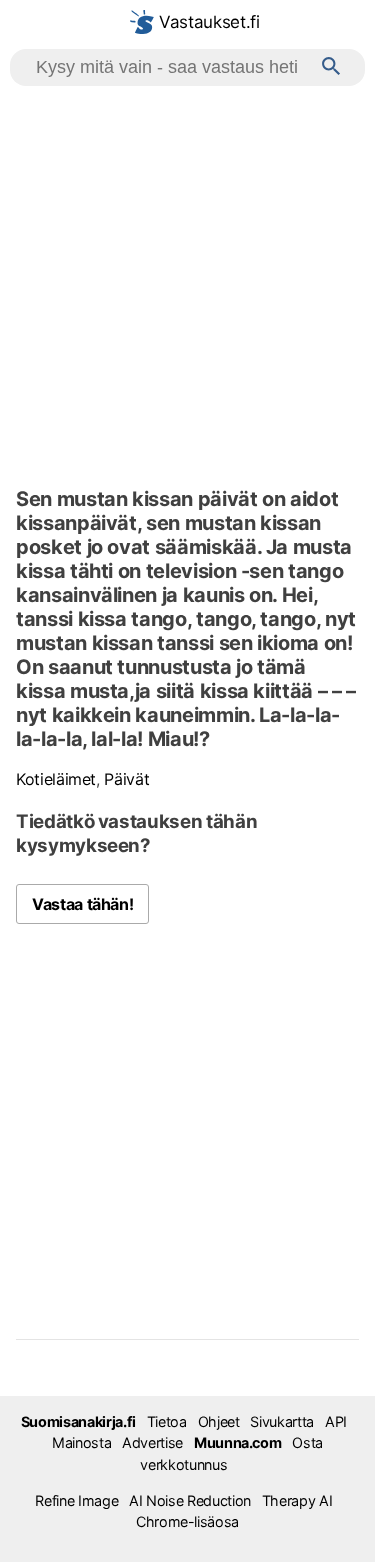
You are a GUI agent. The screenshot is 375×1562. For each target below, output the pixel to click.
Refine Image (76, 1500)
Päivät (126, 779)
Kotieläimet (56, 779)
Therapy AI (297, 1500)
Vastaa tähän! (82, 904)
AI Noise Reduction (190, 1500)
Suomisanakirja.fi (78, 1421)
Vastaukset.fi (206, 22)
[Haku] (331, 67)
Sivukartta (281, 1421)
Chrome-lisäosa (187, 1521)
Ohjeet (219, 1421)
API (336, 1421)
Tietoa (167, 1421)
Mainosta (81, 1442)
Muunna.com (237, 1442)
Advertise (152, 1442)
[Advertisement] (187, 283)
